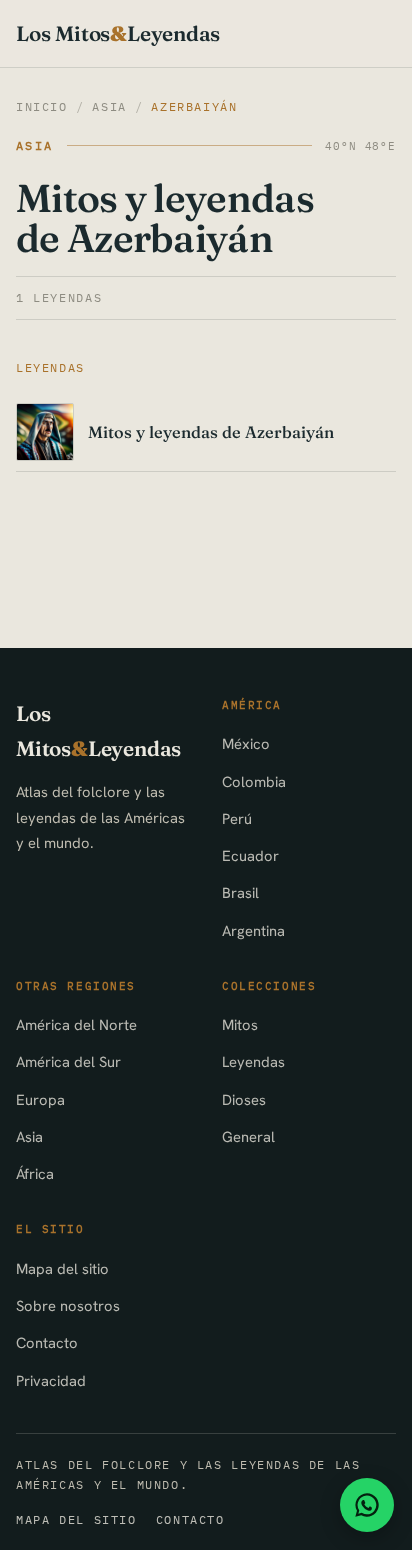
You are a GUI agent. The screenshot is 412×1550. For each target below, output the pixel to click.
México (246, 743)
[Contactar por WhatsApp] (367, 1505)
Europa (40, 1099)
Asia (109, 106)
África (35, 1173)
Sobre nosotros (68, 1305)
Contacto (47, 1342)
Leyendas (253, 1061)
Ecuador (250, 855)
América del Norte (76, 1024)
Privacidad (51, 1380)
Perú (237, 818)
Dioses (244, 1099)
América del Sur (68, 1061)
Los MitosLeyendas (118, 33)
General (248, 1136)
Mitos (240, 1024)
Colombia (254, 781)
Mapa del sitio (62, 1268)
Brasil (240, 892)
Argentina (253, 930)
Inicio (42, 106)
